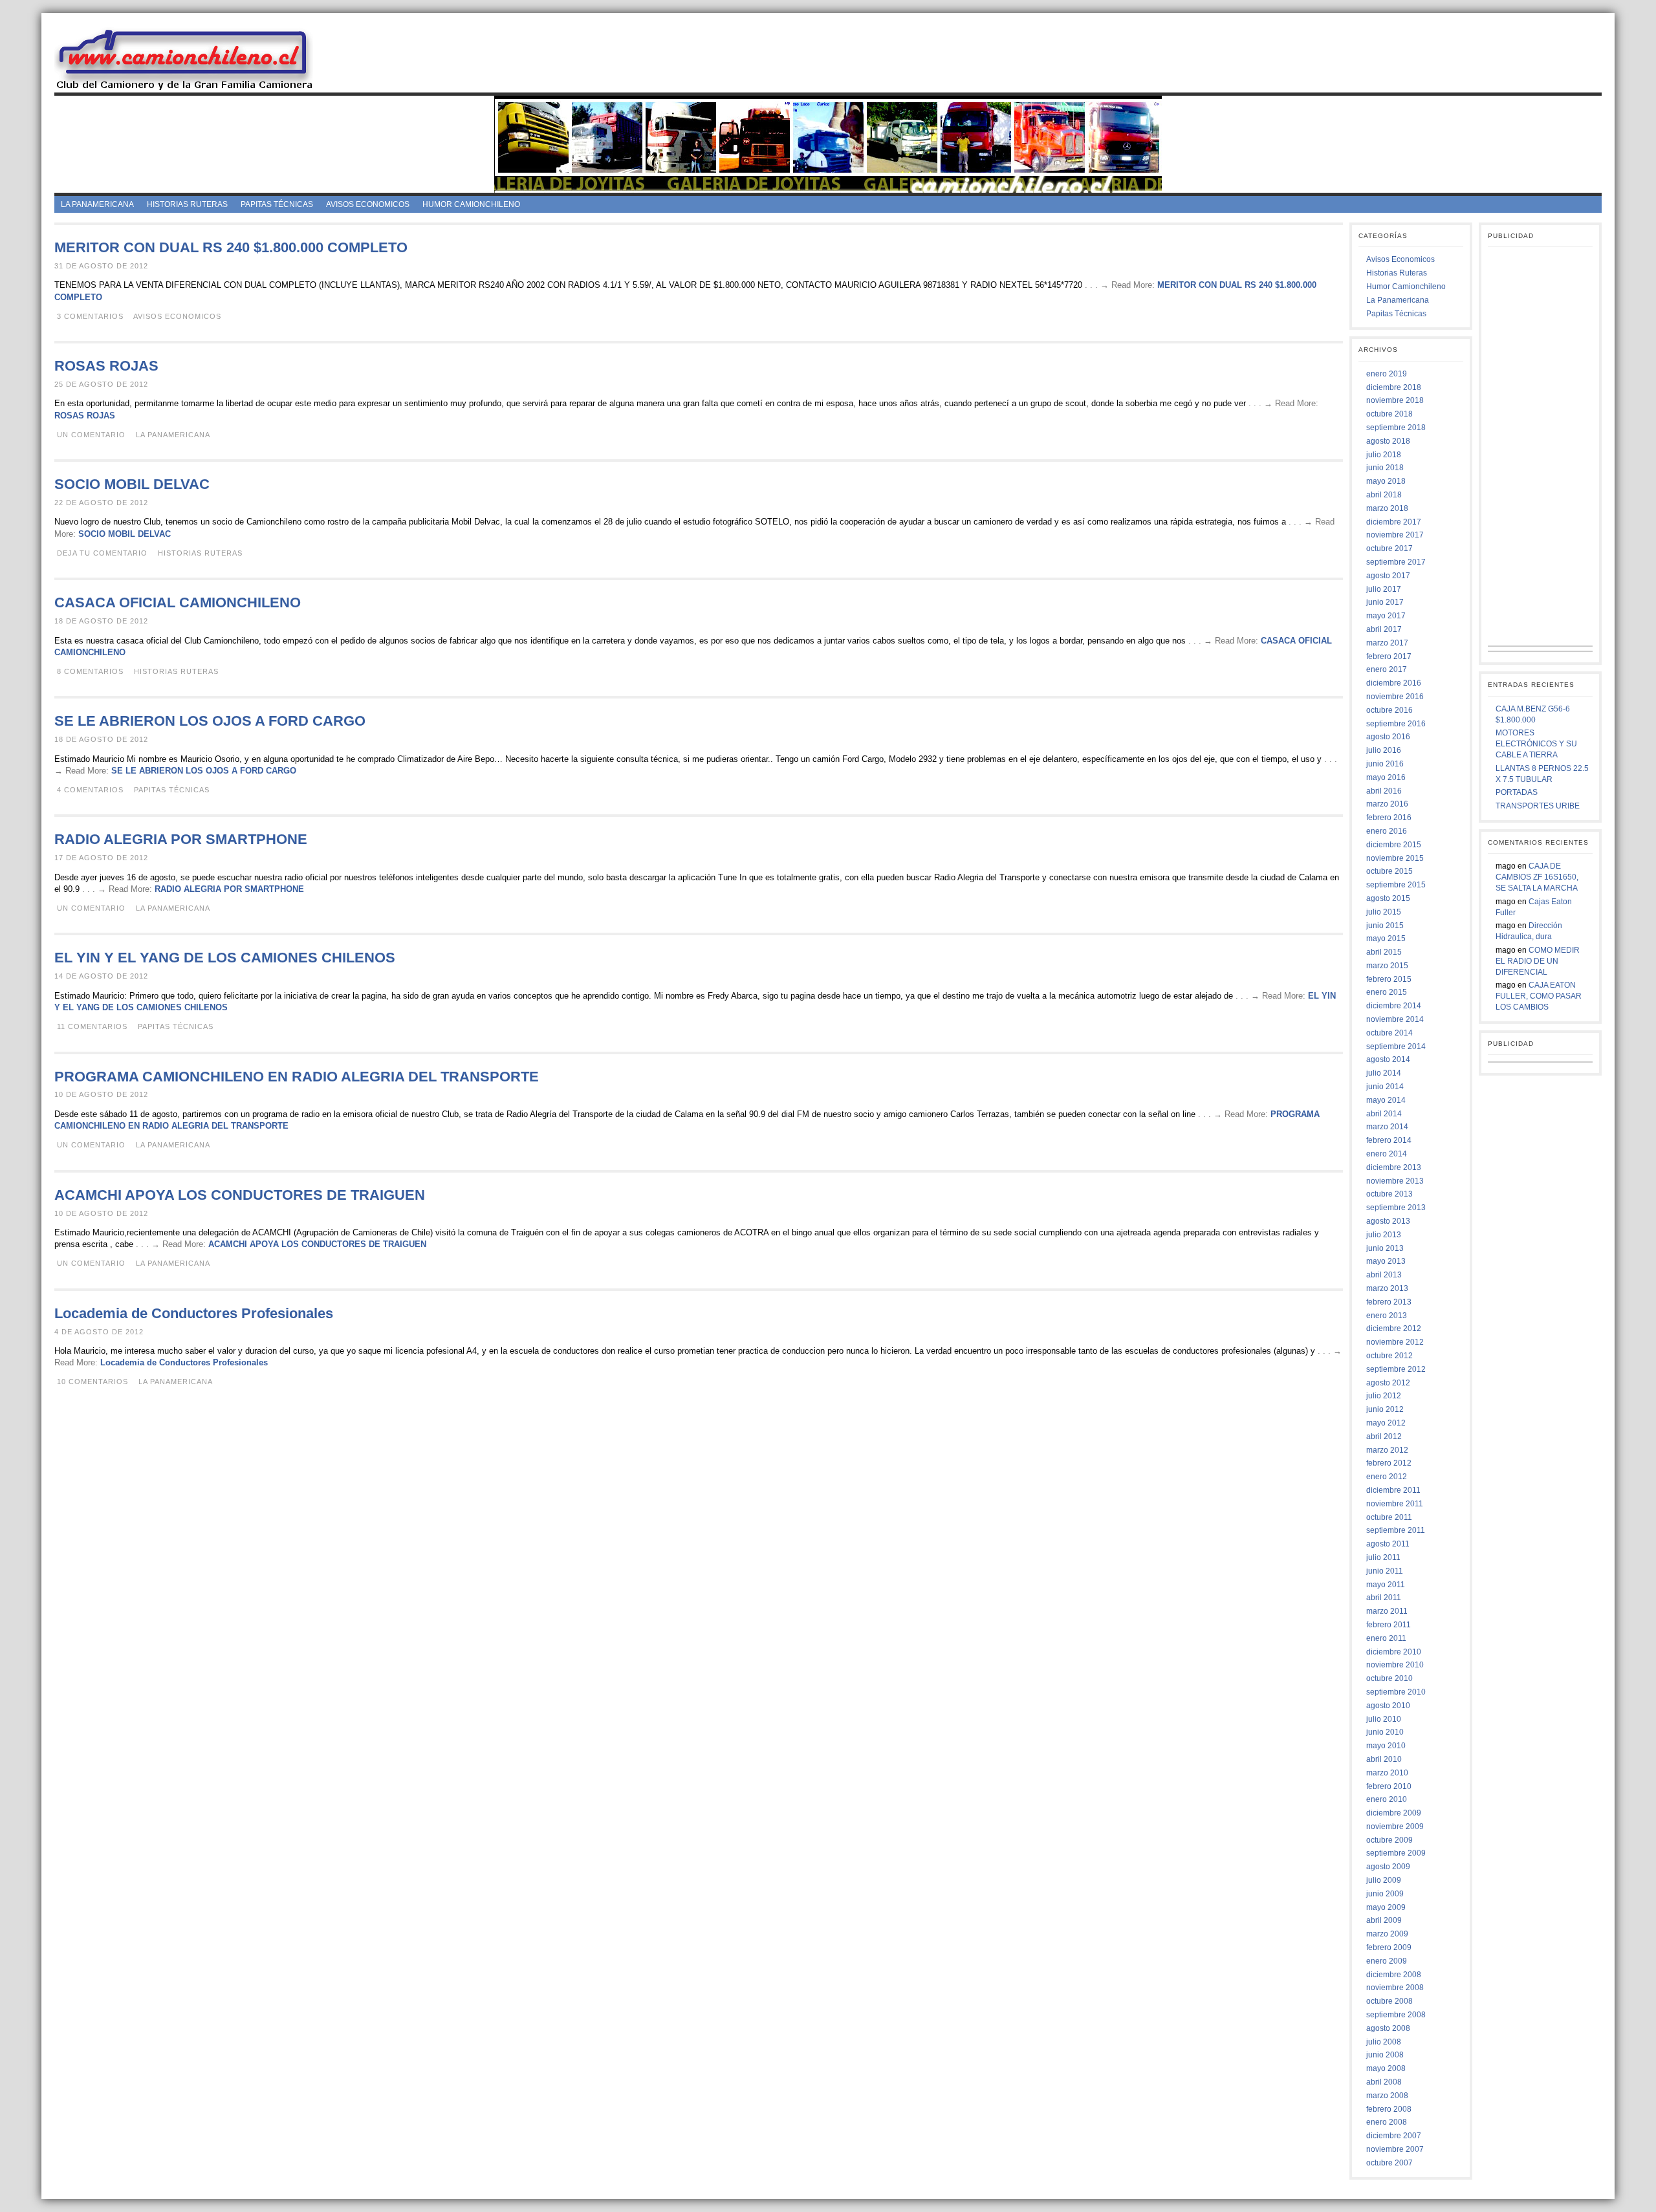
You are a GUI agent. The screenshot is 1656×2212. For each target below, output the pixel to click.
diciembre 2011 (1393, 1490)
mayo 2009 (1386, 1907)
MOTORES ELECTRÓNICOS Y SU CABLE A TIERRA (1536, 744)
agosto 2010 (1388, 1706)
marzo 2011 (1387, 1611)
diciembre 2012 (1394, 1328)
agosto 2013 (1388, 1221)
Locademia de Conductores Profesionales (194, 1313)
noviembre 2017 (1395, 535)
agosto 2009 (1388, 1867)
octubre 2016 (1389, 710)
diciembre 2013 (1394, 1167)
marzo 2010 (1387, 1773)
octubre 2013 (1389, 1194)
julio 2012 (1384, 1396)
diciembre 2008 (1394, 1975)
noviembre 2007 (1395, 2149)
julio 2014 (1384, 1073)
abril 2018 (1384, 495)
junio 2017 (1385, 602)
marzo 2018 (1387, 508)
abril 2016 (1384, 791)
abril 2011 (1384, 1598)
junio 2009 (1385, 1894)
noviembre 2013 (1395, 1181)
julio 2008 (1384, 2042)
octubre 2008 (1389, 2001)
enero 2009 (1387, 1961)
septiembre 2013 (1396, 1208)
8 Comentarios (90, 671)
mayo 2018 (1386, 481)
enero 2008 (1387, 2122)
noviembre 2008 (1395, 1988)
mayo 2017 (1386, 616)
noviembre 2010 (1395, 1665)
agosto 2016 (1388, 737)
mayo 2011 (1386, 1585)
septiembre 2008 (1396, 2015)
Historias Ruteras (187, 204)
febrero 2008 (1389, 2109)
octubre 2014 (1389, 1033)
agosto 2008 (1388, 2028)
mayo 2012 (1386, 1423)
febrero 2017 (1389, 656)
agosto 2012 (1388, 1383)
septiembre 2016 (1396, 724)
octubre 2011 (1389, 1517)
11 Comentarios (92, 1026)
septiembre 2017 (1396, 562)
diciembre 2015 (1394, 845)
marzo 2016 (1387, 804)
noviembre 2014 (1395, 1019)
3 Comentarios (90, 316)
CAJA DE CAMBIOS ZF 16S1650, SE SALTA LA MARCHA (1537, 877)
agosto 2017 (1388, 576)
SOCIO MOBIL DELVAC (132, 484)
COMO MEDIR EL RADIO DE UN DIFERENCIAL (1538, 961)
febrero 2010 (1389, 1786)
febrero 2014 (1389, 1140)
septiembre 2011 (1396, 1530)
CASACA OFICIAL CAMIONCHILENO (178, 602)
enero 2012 (1387, 1477)
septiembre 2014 (1396, 1046)
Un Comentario (91, 435)
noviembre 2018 (1395, 400)
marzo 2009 (1387, 1934)
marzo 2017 (1387, 643)
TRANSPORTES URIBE (1538, 806)
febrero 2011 (1389, 1625)
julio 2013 (1384, 1235)
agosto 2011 (1388, 1544)
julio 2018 (1384, 455)
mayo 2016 (1386, 777)
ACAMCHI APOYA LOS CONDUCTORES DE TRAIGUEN (240, 1195)
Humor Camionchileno (471, 204)
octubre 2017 (1389, 548)
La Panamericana (97, 204)
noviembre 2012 (1395, 1342)
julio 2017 (1384, 589)
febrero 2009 (1389, 1947)
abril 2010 (1384, 1759)
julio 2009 (1384, 1880)
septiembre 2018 (1396, 428)
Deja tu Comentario (102, 553)
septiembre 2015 (1396, 885)
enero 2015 (1387, 992)
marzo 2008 (1387, 2096)
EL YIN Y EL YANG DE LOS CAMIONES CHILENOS (225, 958)
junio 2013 (1385, 1248)
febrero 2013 (1389, 1302)
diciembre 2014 (1394, 1006)
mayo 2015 (1386, 938)
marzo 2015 (1387, 966)
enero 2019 (1387, 374)
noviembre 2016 (1395, 697)
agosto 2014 (1388, 1059)
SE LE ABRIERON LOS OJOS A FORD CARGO (210, 721)
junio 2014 (1385, 1087)
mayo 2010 (1386, 1746)
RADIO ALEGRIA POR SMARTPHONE (181, 839)
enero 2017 (1387, 669)
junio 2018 (1385, 468)
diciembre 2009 (1394, 1813)
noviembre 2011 (1395, 1504)
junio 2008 (1385, 2055)
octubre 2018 (1389, 414)
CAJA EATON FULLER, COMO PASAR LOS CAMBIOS (1539, 996)
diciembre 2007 (1394, 2136)
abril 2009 (1384, 1920)
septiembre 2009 (1396, 1853)
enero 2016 (1387, 831)
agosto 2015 (1388, 898)
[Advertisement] (968, 58)
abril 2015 (1384, 952)
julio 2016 (1384, 750)
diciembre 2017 (1394, 522)
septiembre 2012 (1396, 1369)
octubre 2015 (1389, 871)
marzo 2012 (1387, 1450)
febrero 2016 (1389, 818)
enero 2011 (1386, 1638)
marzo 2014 (1387, 1127)
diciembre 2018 (1394, 387)
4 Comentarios (90, 790)
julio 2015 (1384, 912)
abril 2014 (1384, 1114)
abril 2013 (1384, 1275)
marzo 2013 (1387, 1288)
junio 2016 (1385, 764)
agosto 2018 (1388, 441)
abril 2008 (1384, 2082)
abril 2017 (1384, 629)
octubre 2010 (1389, 1678)
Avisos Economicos (368, 204)
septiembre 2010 (1396, 1692)
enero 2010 (1387, 1799)
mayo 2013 (1386, 1261)
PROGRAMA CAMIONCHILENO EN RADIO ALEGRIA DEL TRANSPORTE (297, 1077)
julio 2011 (1383, 1557)
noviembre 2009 (1395, 1827)
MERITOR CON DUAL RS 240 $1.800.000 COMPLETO (231, 247)
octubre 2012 (1389, 1356)
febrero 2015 (1389, 979)
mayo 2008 (1386, 2068)
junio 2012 (1385, 1409)
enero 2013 (1387, 1316)
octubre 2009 (1389, 1840)
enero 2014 (1387, 1154)
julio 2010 (1384, 1719)
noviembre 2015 (1395, 858)
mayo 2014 (1386, 1100)
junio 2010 (1385, 1732)
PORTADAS (1517, 792)
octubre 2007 (1389, 2163)
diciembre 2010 (1394, 1652)
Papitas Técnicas (277, 204)
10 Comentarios (93, 1382)
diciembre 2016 (1394, 683)
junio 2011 (1385, 1571)
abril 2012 (1384, 1437)
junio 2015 (1385, 926)
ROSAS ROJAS (106, 366)
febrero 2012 (1389, 1463)
